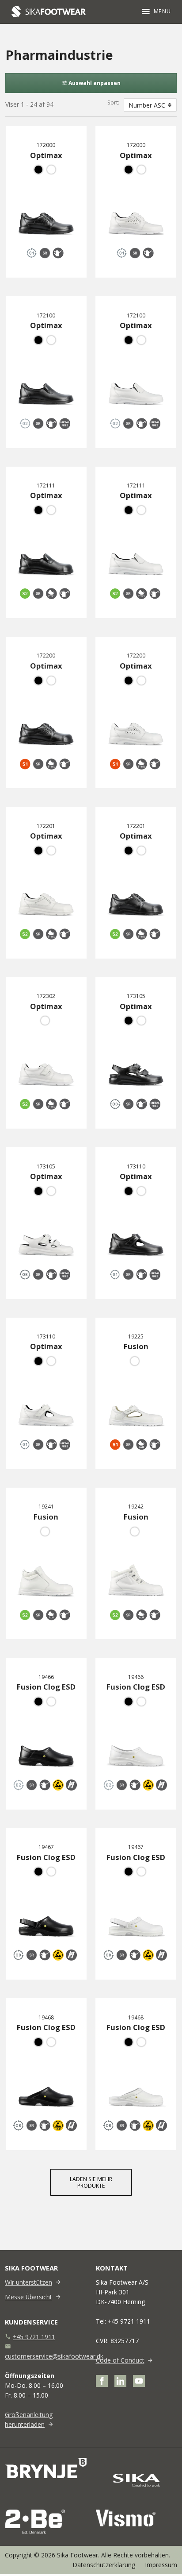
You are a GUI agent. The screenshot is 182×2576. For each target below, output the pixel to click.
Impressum (161, 2565)
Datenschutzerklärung (104, 2565)
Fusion (136, 1346)
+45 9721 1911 (34, 2337)
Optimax (46, 155)
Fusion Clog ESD (46, 1687)
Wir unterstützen (28, 2282)
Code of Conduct (120, 2360)
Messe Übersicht (28, 2297)
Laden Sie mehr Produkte (91, 2182)
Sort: (113, 102)
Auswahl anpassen (91, 83)
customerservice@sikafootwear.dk (54, 2356)
